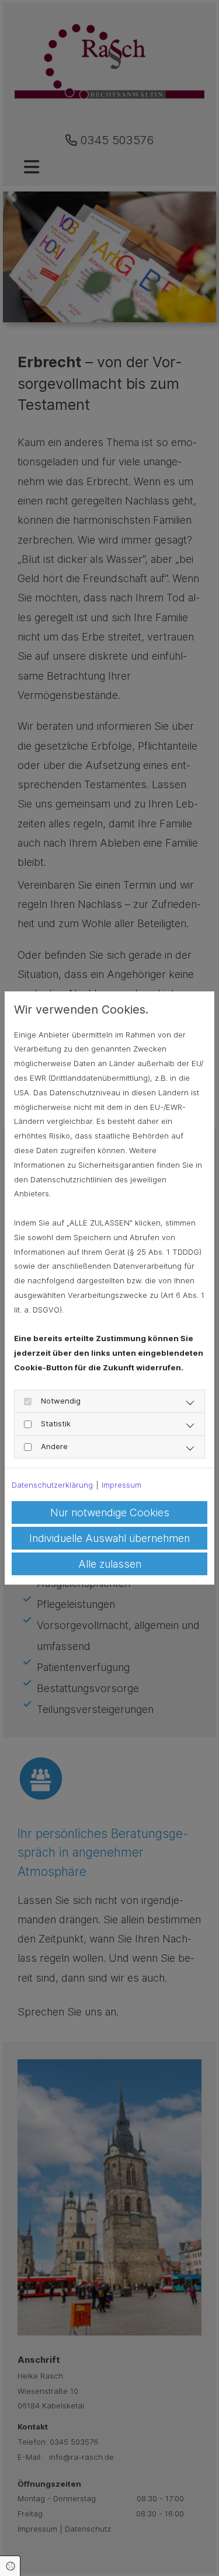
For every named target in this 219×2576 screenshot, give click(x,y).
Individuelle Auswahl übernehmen (109, 1538)
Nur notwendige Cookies (110, 1512)
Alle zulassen (110, 1564)
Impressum (121, 1485)
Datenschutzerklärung (52, 1485)
